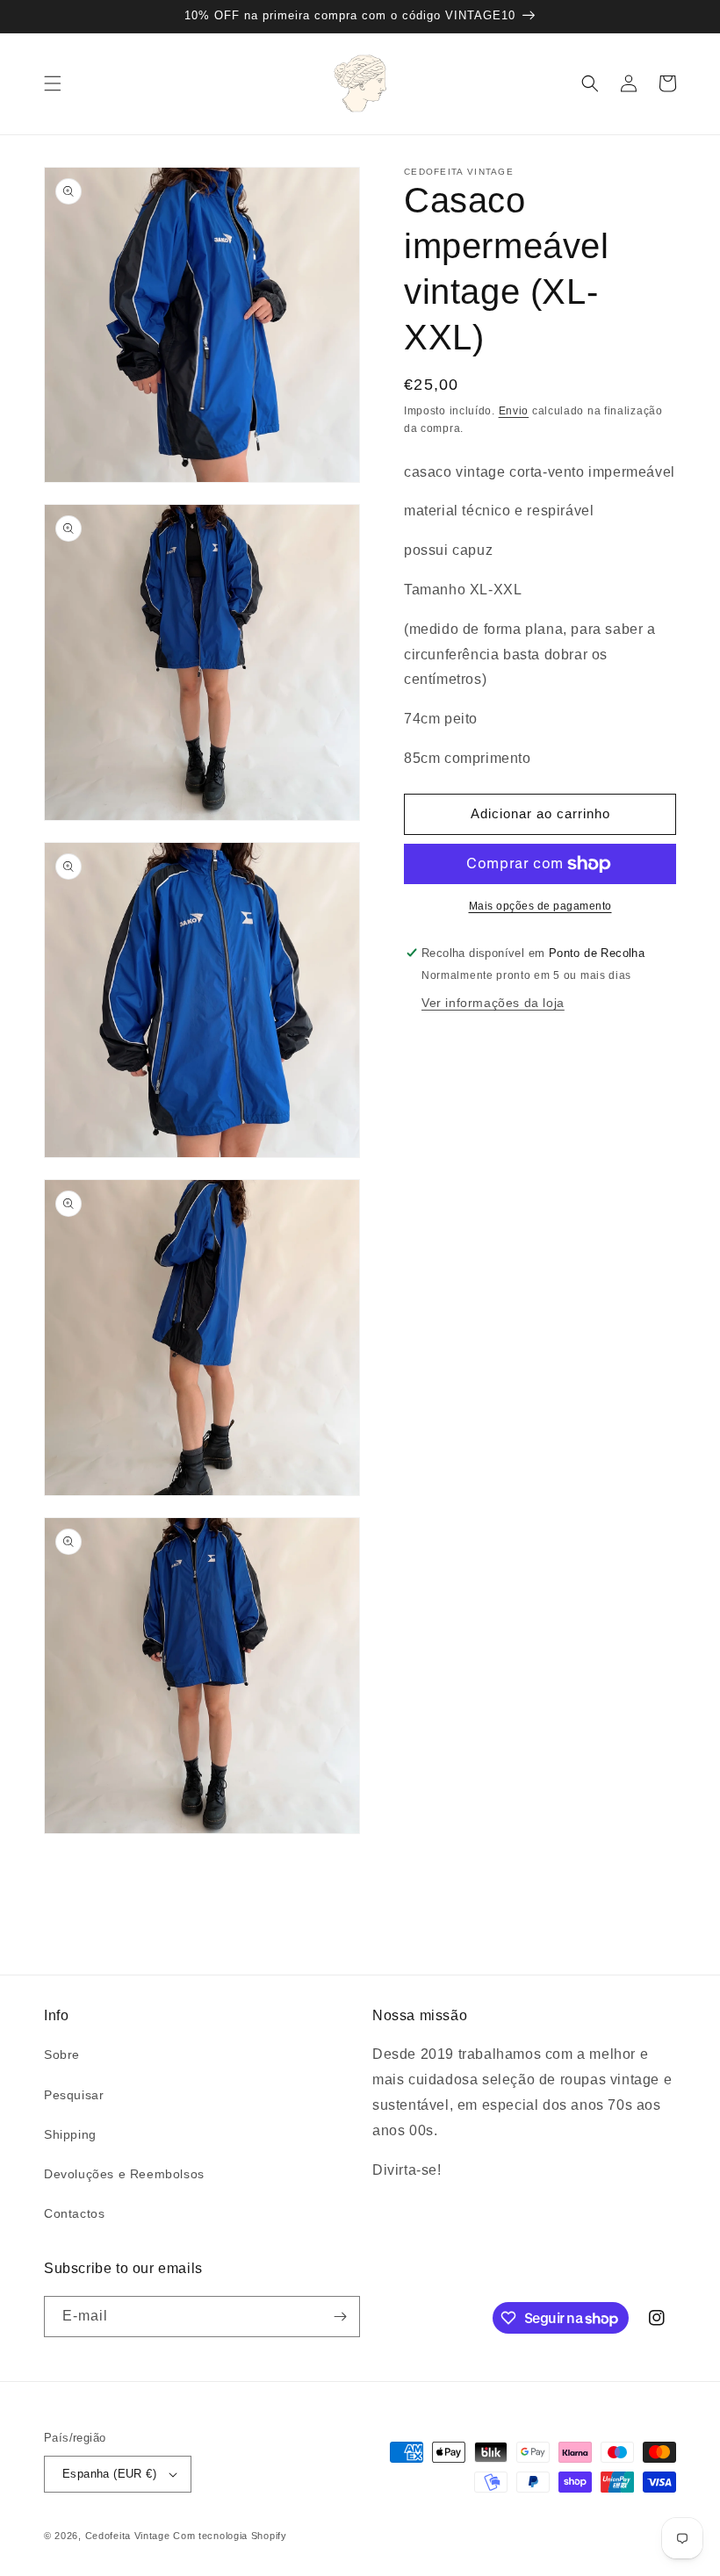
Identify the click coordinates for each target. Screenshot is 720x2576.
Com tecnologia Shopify (230, 2536)
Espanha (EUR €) (109, 2474)
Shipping (70, 2134)
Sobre (62, 2054)
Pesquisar (74, 2095)
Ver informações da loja (493, 1003)
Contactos (74, 2213)
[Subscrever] (340, 2317)
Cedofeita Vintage (128, 2536)
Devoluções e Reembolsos (124, 2174)
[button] (53, 83)
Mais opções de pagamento (540, 906)
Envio (514, 411)
